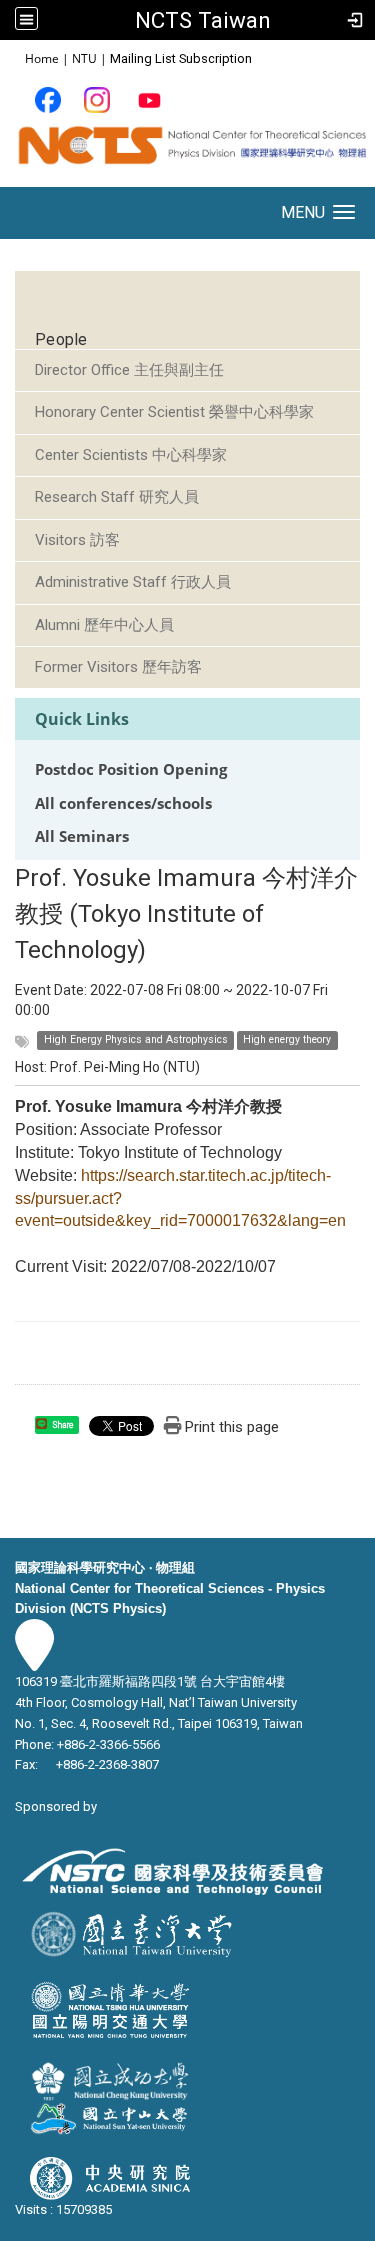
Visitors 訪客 (77, 540)
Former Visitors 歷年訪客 (118, 667)
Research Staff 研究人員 (117, 497)
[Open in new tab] (48, 99)
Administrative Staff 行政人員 (133, 582)
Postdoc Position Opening (131, 769)
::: (14, 57)
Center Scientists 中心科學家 (131, 455)
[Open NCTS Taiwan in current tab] (187, 152)
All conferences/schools (123, 803)
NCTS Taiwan (203, 20)
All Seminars (82, 836)
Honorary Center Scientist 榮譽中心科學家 (174, 412)
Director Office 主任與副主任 (129, 370)
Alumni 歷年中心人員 (104, 625)
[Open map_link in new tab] (34, 1660)
